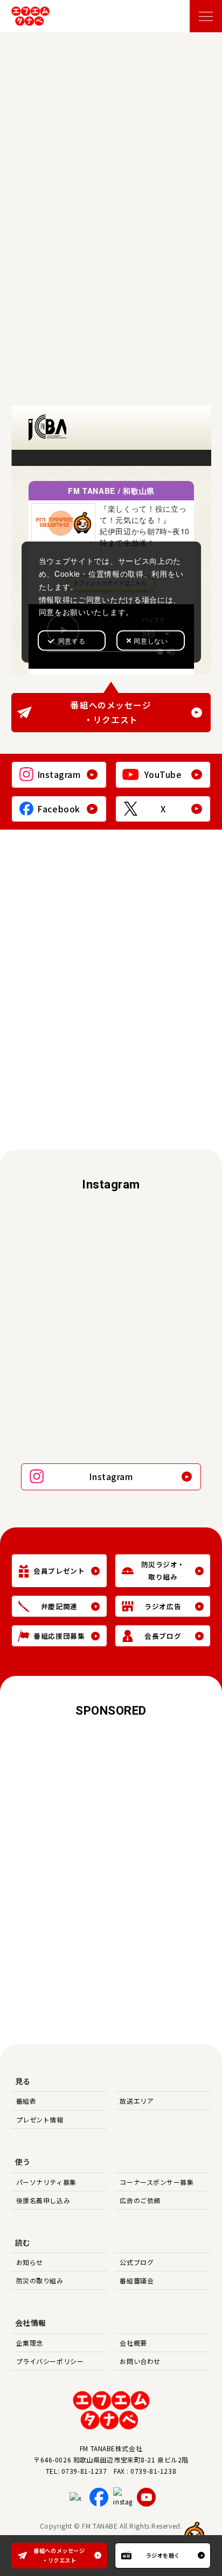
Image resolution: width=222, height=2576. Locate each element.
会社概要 (133, 2343)
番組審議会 (137, 2280)
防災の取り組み (40, 2280)
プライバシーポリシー (50, 2361)
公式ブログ (137, 2262)
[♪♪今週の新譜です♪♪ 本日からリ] (60, 1237)
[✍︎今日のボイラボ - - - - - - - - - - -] (60, 1416)
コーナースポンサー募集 (157, 2182)
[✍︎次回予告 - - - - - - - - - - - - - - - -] (162, 1237)
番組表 (26, 2101)
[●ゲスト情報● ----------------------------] (60, 1296)
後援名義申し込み (43, 2200)
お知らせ (30, 2262)
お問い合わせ (140, 2361)
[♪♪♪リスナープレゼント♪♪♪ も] (162, 1356)
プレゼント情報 (40, 2119)
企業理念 (30, 2343)
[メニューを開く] (206, 16)
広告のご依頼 (140, 2200)
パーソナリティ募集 (46, 2182)
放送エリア (137, 2101)
